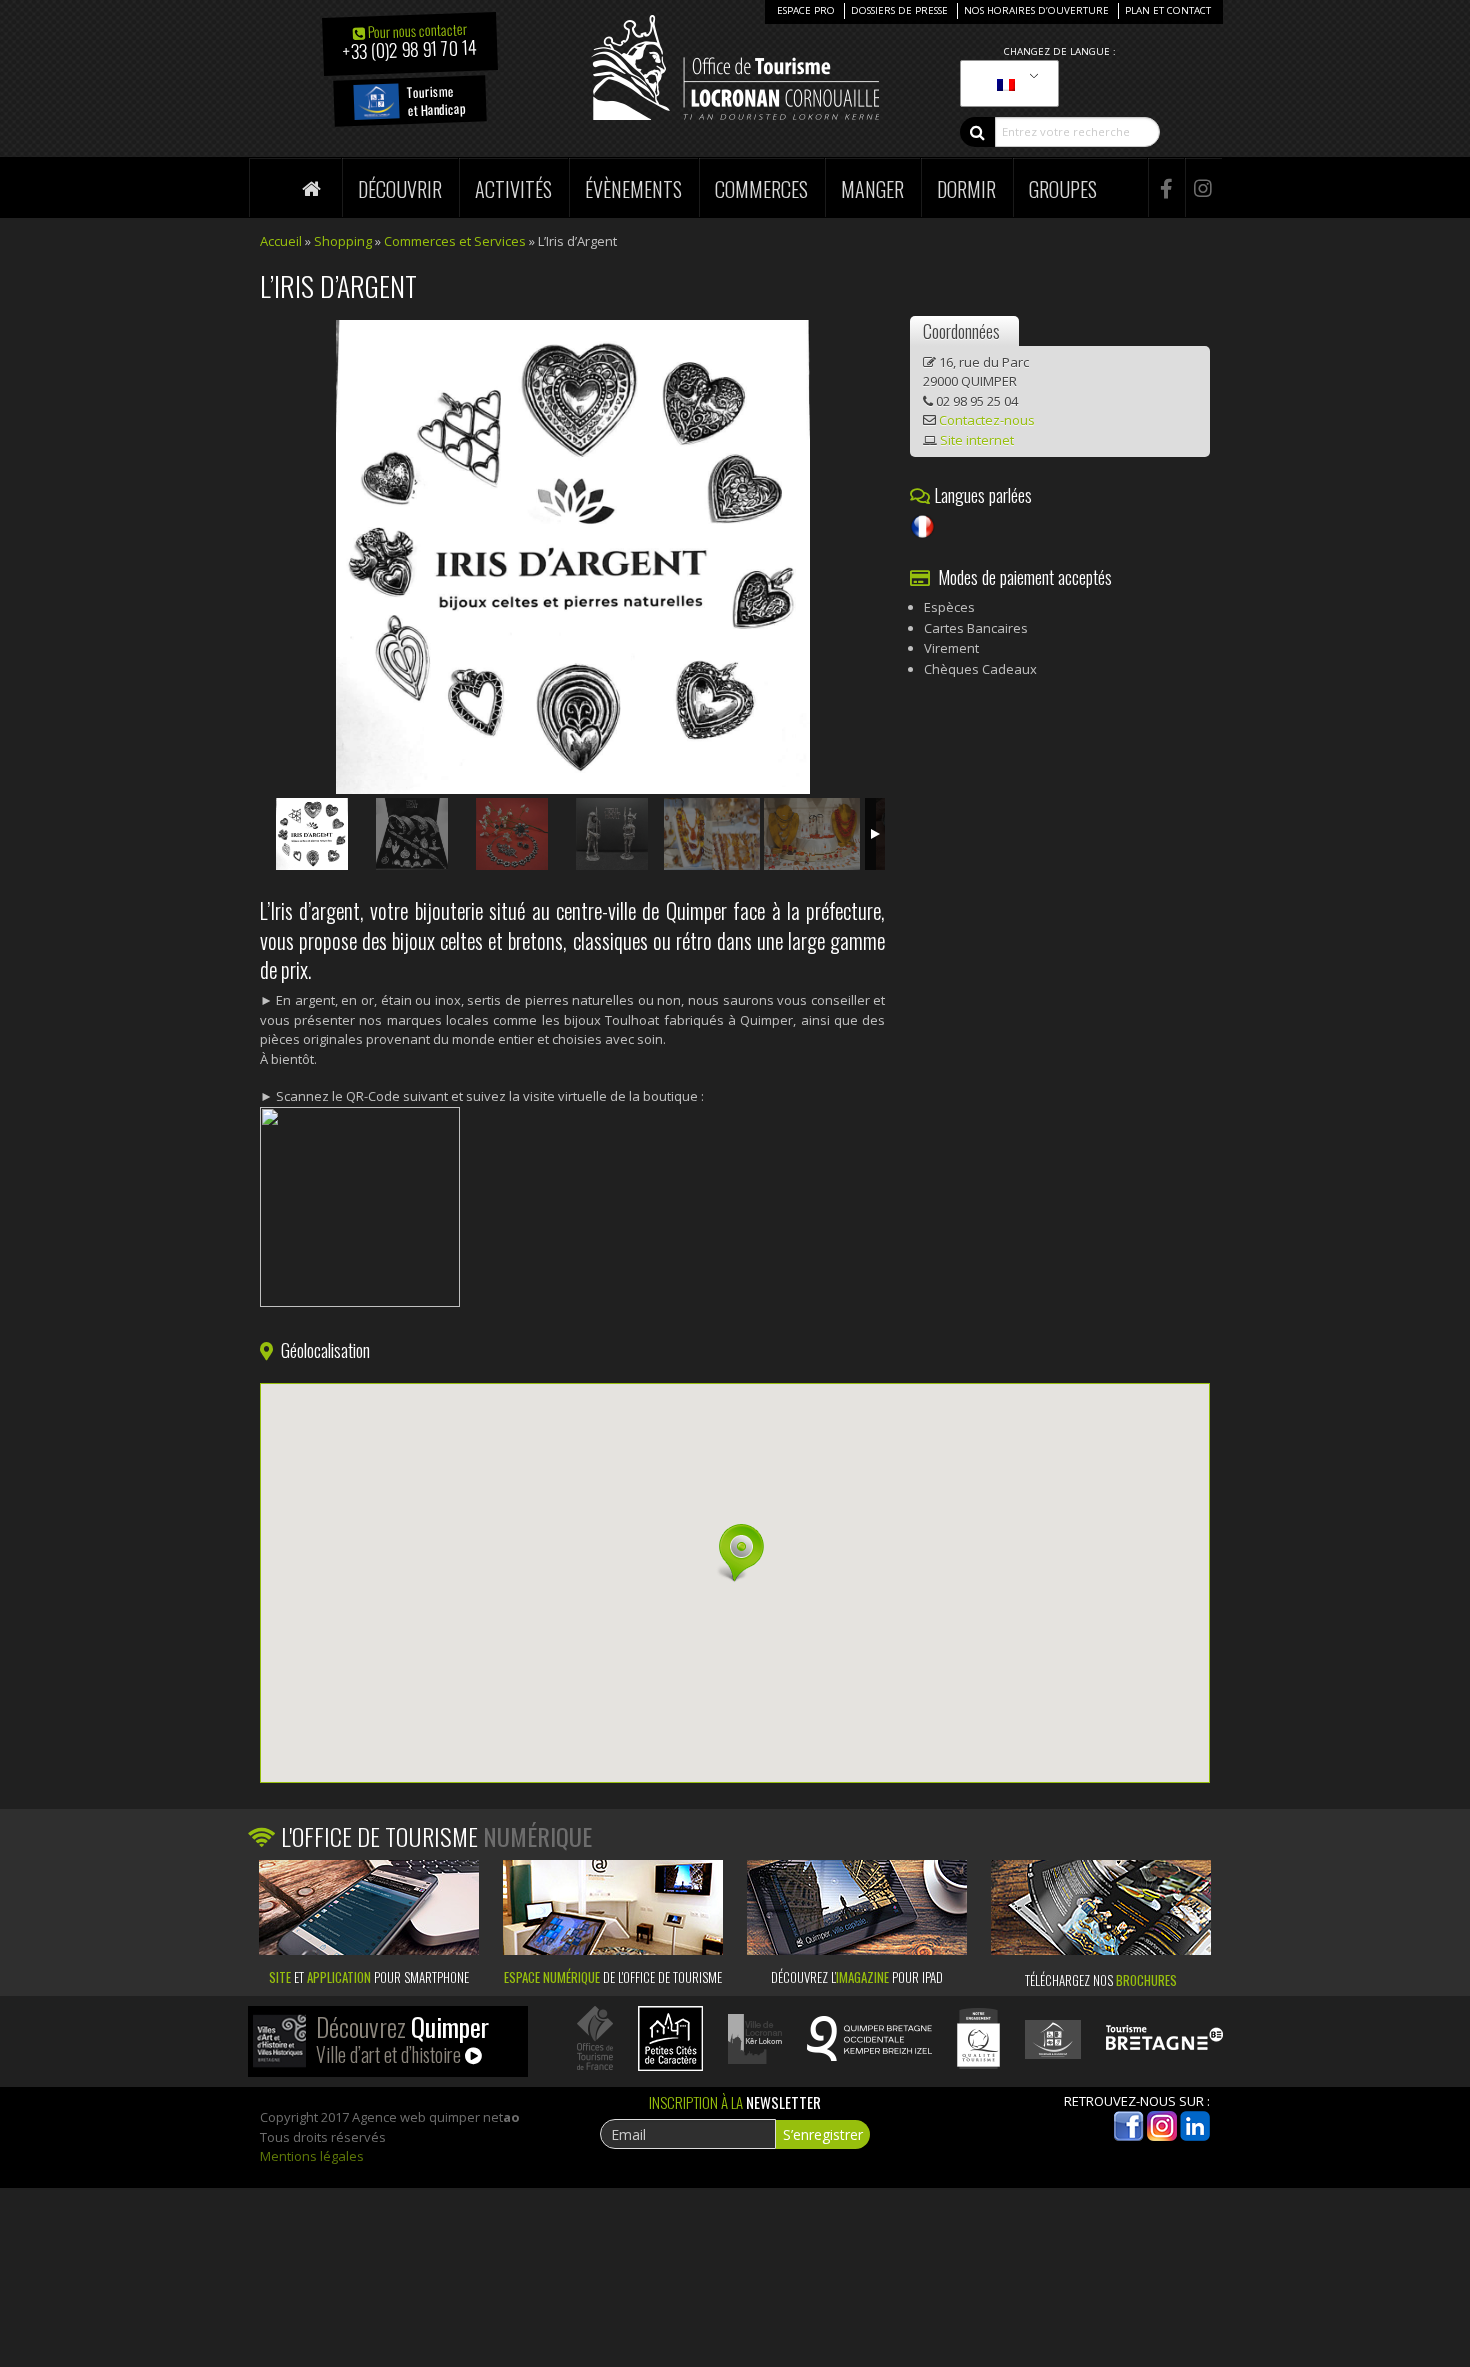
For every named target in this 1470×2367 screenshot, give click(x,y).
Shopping (343, 241)
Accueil (281, 241)
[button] (735, 1553)
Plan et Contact (1168, 10)
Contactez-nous (987, 420)
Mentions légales (312, 2156)
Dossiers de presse (899, 10)
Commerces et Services (455, 241)
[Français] (1006, 84)
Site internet (977, 440)
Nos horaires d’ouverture (1036, 10)
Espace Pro (806, 10)
